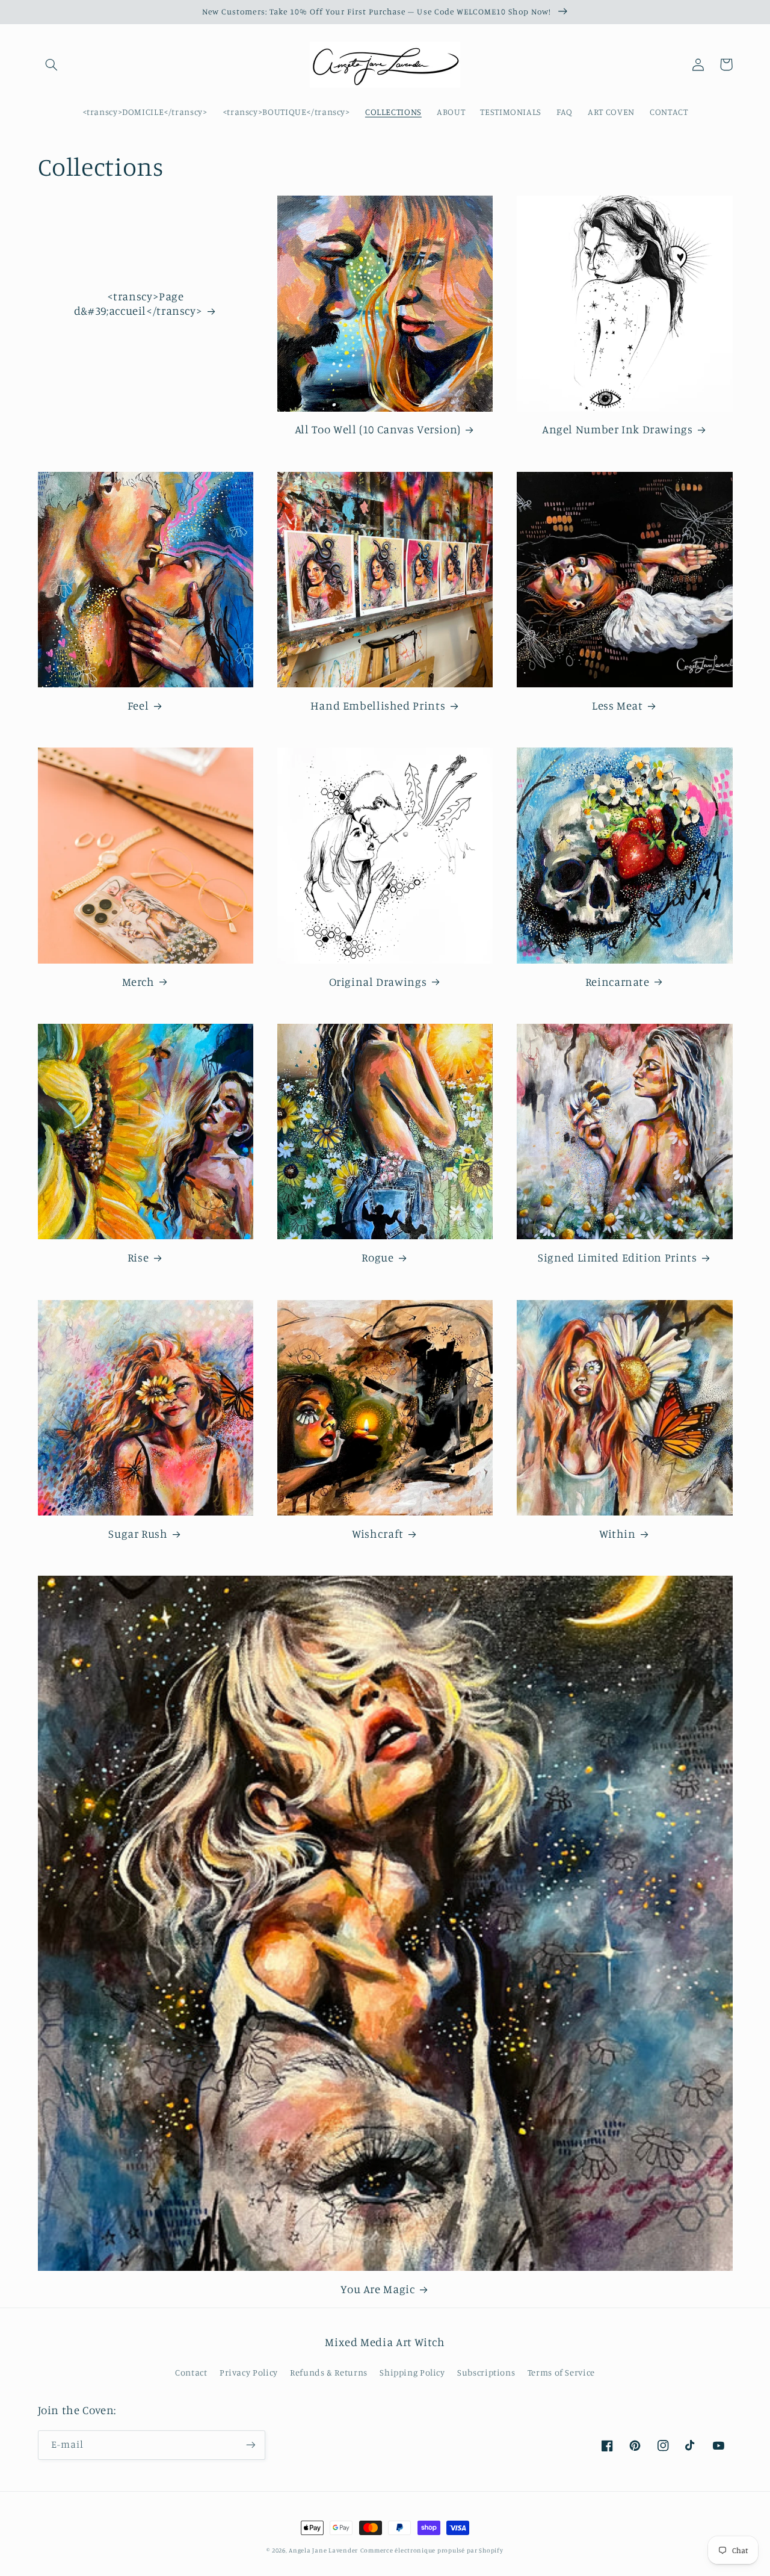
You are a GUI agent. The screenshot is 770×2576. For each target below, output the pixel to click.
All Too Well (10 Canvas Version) (378, 429)
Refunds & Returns (329, 2372)
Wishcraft (378, 1533)
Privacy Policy (249, 2372)
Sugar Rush (138, 1533)
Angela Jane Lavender (323, 2550)
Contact (191, 2372)
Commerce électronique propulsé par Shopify (432, 2550)
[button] (52, 64)
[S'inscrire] (250, 2445)
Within (618, 1533)
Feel (138, 705)
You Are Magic (377, 2289)
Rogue (377, 1257)
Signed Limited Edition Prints (617, 1257)
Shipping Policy (412, 2372)
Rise (138, 1257)
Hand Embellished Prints (378, 705)
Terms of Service (561, 2372)
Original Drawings (378, 981)
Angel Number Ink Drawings (618, 429)
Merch (138, 981)
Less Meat (618, 705)
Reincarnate (618, 981)
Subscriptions (486, 2372)
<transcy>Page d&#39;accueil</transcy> (138, 303)
